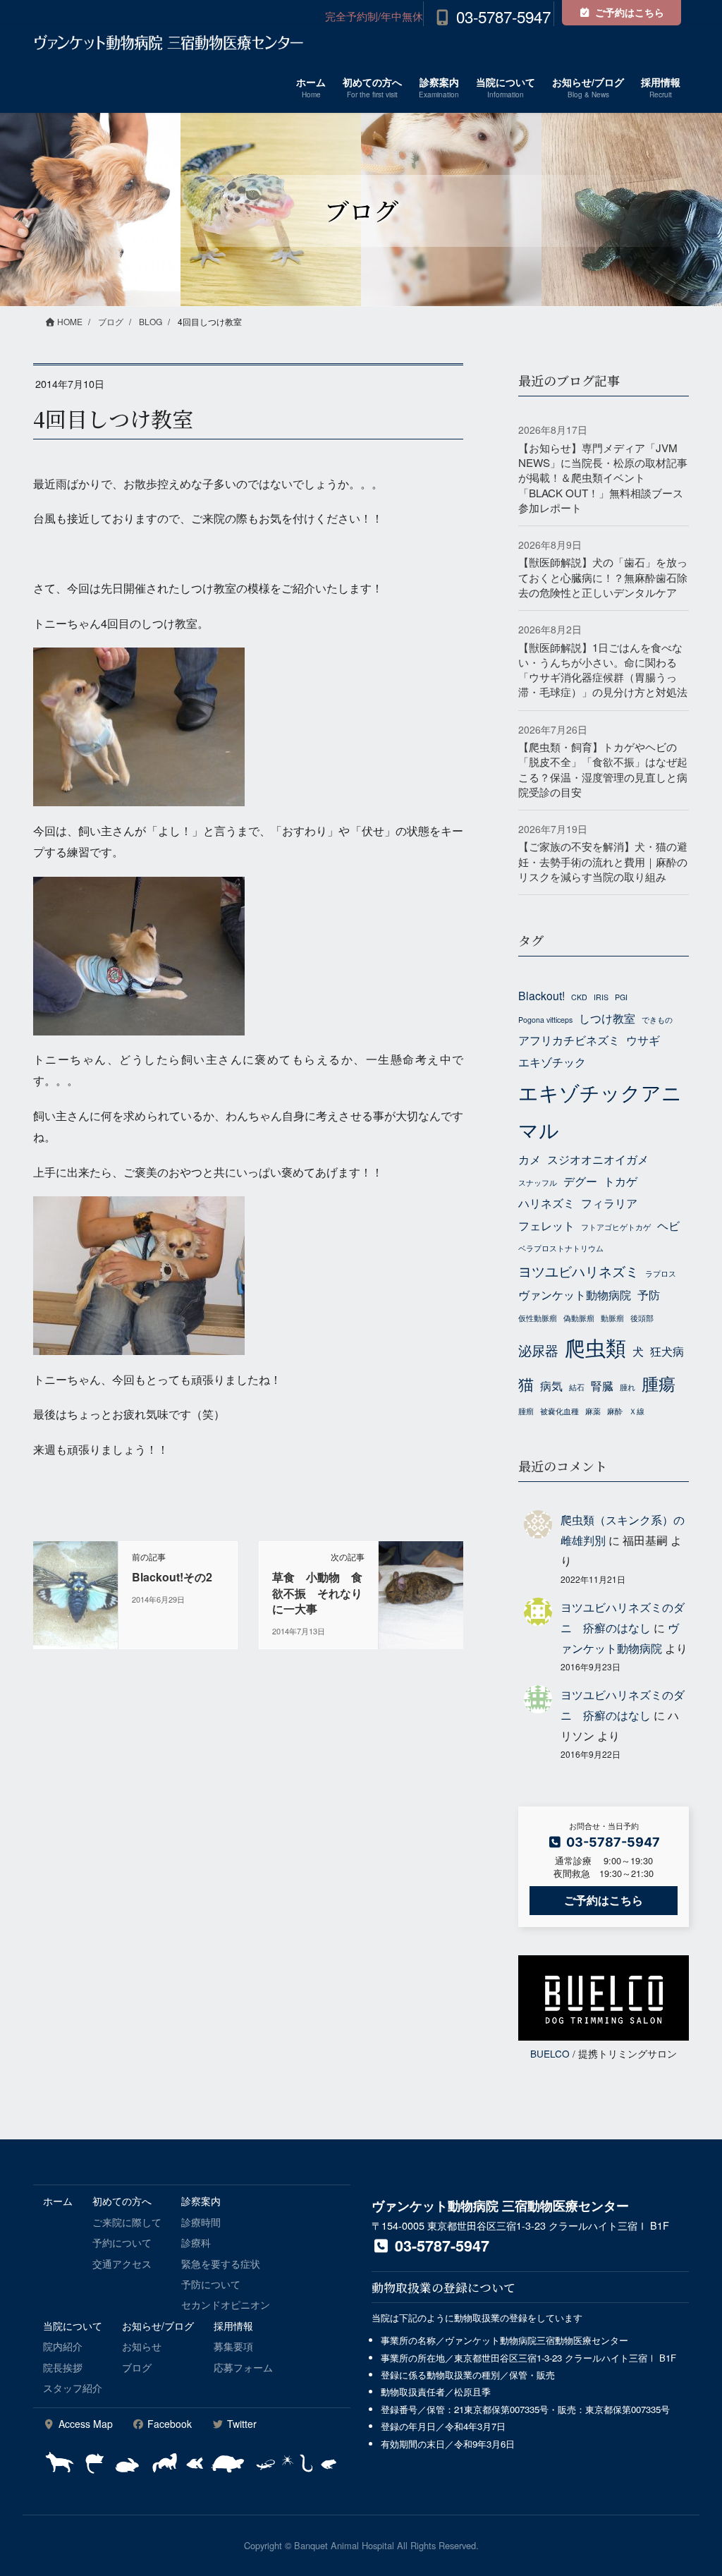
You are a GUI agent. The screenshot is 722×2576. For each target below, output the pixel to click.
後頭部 (642, 1318)
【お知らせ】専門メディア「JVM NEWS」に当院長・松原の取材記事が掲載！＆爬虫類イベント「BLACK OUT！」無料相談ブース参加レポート (603, 478)
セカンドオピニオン (226, 2304)
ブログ (137, 2367)
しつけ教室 (607, 1018)
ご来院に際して (127, 2222)
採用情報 (233, 2326)
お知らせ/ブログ (158, 2326)
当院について (73, 2326)
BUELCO (550, 2053)
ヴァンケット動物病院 (575, 1294)
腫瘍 (659, 1383)
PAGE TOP (691, 2486)
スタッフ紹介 (73, 2388)
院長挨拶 (63, 2367)
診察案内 (201, 2201)
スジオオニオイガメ (598, 1159)
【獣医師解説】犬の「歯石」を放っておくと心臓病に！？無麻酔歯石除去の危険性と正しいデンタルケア (603, 577)
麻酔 (615, 1411)
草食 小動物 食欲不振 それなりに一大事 (317, 1593)
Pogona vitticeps (545, 1020)
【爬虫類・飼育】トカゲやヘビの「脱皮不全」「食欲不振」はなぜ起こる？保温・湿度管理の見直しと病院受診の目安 (603, 769)
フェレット (546, 1225)
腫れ (628, 1387)
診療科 (196, 2242)
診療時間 (201, 2222)
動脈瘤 (612, 1318)
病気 (551, 1385)
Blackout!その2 (172, 1577)
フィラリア (609, 1203)
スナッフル (538, 1183)
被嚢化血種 (559, 1411)
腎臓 (602, 1385)
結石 (577, 1387)
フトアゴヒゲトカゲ (616, 1227)
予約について (122, 2242)
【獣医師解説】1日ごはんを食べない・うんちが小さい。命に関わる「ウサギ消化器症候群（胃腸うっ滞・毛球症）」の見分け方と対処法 (603, 670)
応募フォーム (243, 2367)
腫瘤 (526, 1411)
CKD (579, 997)
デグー (580, 1181)
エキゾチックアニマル (600, 1111)
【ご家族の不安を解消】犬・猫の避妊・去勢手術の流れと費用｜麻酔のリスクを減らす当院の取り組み (603, 861)
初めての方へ (122, 2201)
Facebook (168, 2424)
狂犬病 (667, 1351)
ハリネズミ (546, 1203)
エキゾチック (552, 1062)
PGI (621, 997)
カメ (530, 1159)
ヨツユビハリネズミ (579, 1271)
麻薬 (593, 1411)
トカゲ (620, 1181)
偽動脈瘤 (579, 1318)
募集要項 (233, 2346)
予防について (211, 2284)
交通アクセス (122, 2264)
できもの (657, 1020)
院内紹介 (63, 2346)
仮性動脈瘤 (538, 1318)
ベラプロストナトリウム (561, 1248)
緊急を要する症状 (221, 2264)
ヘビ (668, 1225)
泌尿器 (538, 1350)
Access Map (84, 2424)
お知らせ (142, 2346)
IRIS (601, 997)
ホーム (58, 2201)
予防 (649, 1294)
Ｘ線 (637, 1411)
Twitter (240, 2424)
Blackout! (541, 995)
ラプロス (661, 1274)
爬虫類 (595, 1347)
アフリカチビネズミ (569, 1040)
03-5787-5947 (503, 16)
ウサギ (643, 1040)
